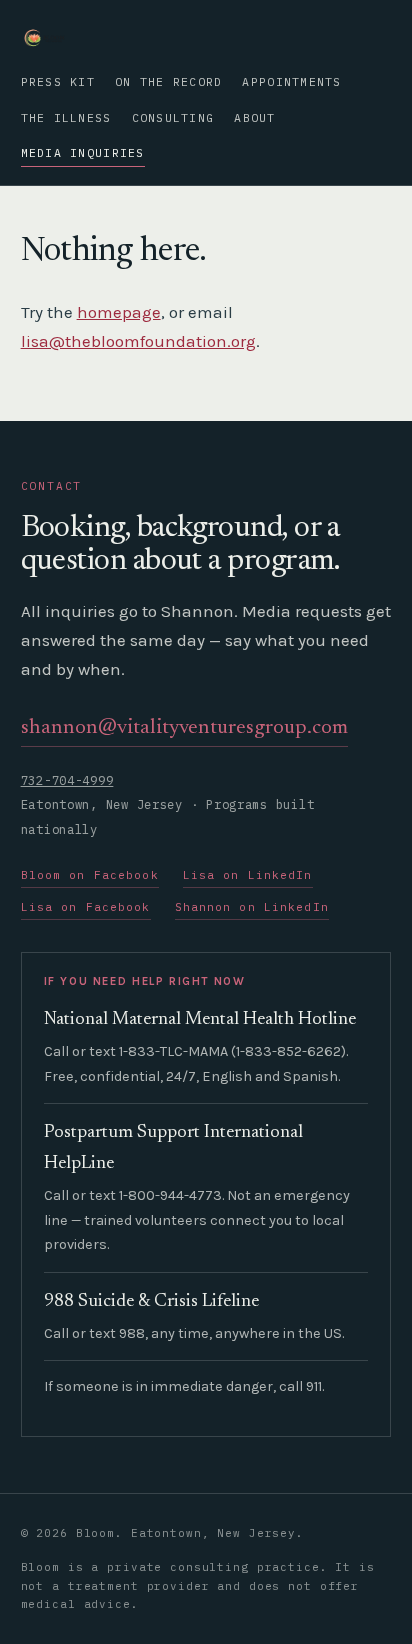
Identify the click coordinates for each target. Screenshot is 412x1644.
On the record (168, 81)
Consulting (173, 117)
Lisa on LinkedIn (248, 875)
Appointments (291, 81)
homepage (119, 312)
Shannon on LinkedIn (252, 907)
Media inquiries (83, 152)
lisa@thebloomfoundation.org (138, 341)
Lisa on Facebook (86, 907)
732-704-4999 (67, 780)
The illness (66, 117)
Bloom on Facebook (90, 875)
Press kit (58, 81)
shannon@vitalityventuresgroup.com (184, 728)
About (254, 117)
